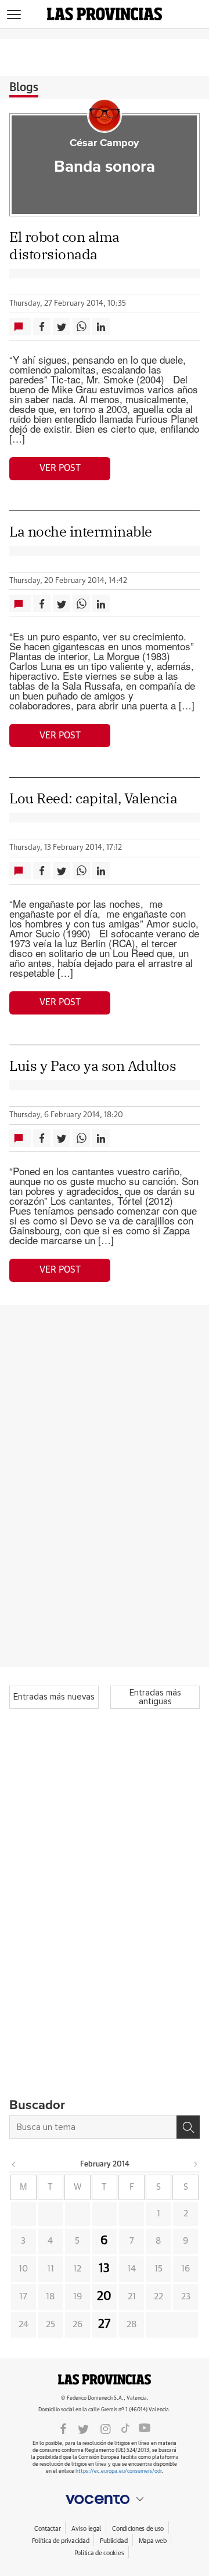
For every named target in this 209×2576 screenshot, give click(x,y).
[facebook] (63, 2428)
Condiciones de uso (138, 2529)
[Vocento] (105, 2499)
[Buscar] (188, 2127)
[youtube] (145, 2428)
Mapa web (153, 2541)
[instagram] (106, 2428)
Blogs (24, 88)
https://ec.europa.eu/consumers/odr (118, 2471)
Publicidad (113, 2541)
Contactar (47, 2529)
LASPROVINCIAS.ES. (105, 2379)
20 (104, 2296)
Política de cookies (99, 2553)
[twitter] (83, 2428)
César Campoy (104, 143)
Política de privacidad (61, 2541)
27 (104, 2324)
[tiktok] (125, 2428)
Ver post (60, 468)
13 (104, 2269)
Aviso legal (86, 2529)
